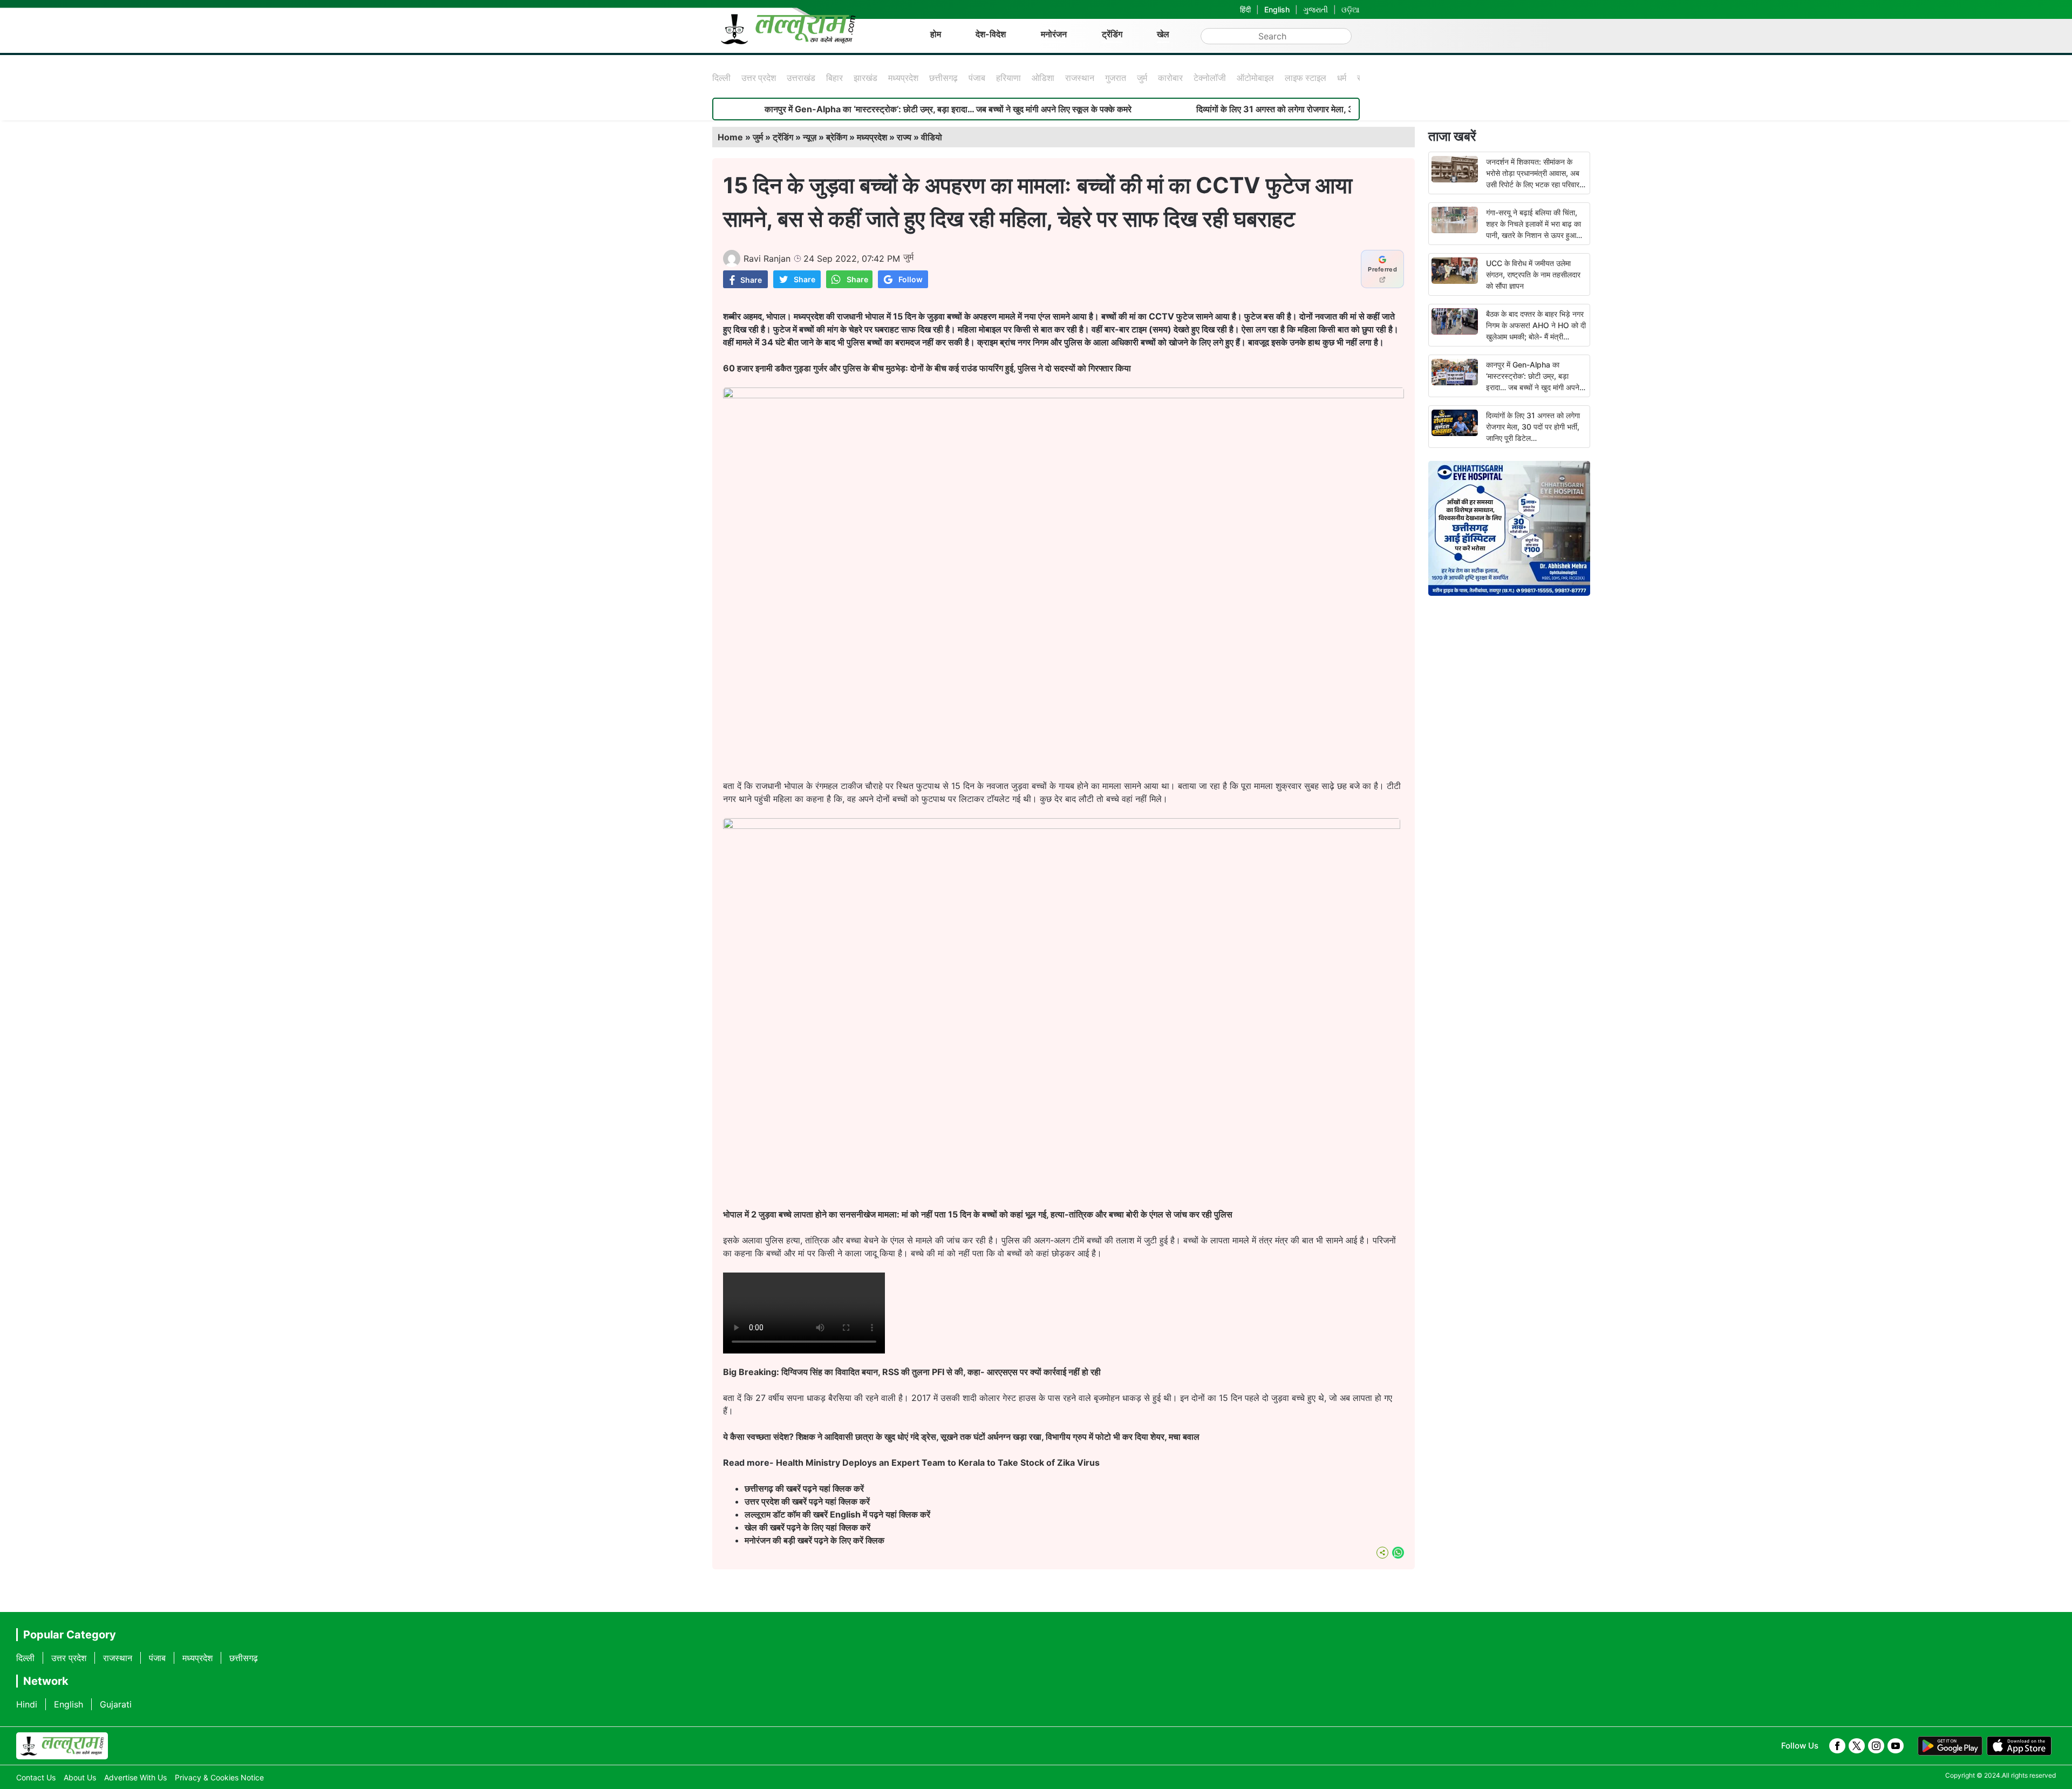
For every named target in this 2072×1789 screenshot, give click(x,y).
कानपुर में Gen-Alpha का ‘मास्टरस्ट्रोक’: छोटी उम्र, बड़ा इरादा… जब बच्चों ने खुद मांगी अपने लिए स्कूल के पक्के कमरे (853, 109)
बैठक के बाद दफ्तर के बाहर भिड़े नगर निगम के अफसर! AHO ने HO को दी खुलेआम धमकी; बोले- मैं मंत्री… (1536, 325)
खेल (1163, 34)
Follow (911, 279)
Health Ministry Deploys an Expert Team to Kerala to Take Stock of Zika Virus (938, 1463)
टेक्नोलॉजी (1210, 78)
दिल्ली (721, 78)
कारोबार (1170, 78)
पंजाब (977, 78)
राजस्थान (1080, 78)
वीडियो (932, 137)
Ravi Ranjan (767, 259)
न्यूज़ (810, 137)
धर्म (1342, 78)
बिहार (834, 78)
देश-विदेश (991, 34)
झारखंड (865, 78)
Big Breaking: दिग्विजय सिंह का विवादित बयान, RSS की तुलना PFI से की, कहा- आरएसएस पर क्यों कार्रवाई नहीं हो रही (912, 1372)
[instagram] (1876, 1746)
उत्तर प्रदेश (759, 78)
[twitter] (1857, 1746)
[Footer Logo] (62, 1746)
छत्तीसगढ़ (943, 78)
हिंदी (1245, 9)
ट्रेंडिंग (1112, 34)
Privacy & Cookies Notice (219, 1777)
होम (936, 34)
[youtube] (1896, 1746)
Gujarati (116, 1704)
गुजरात (1116, 78)
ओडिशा (1043, 78)
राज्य (904, 137)
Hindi (27, 1704)
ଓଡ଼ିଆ (1351, 9)
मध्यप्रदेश (903, 78)
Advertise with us (135, 1777)
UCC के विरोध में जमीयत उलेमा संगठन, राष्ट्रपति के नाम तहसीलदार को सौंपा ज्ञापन (1533, 274)
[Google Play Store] (1950, 1746)
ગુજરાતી (1316, 9)
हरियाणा (1008, 78)
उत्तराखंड (801, 78)
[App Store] (2019, 1746)
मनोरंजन (1054, 34)
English (1277, 9)
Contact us (36, 1777)
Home (730, 137)
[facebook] (1837, 1746)
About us (80, 1777)
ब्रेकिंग (837, 137)
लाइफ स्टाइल (1306, 78)
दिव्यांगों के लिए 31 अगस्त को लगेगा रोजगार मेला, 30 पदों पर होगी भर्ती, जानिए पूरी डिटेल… (1240, 109)
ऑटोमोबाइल (1255, 78)
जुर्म (1142, 78)
